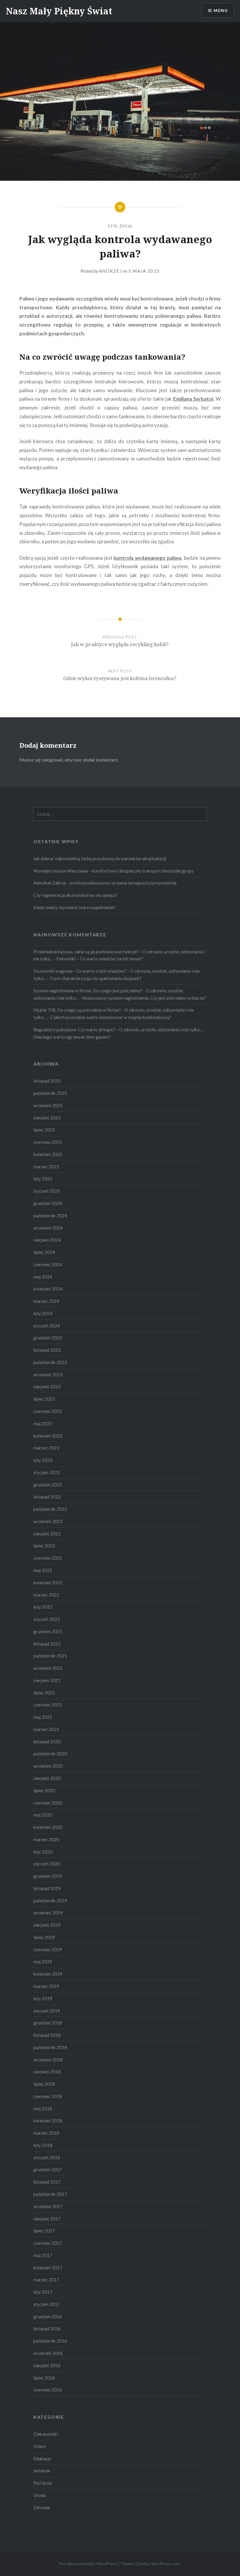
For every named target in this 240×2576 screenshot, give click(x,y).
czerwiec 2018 (48, 2096)
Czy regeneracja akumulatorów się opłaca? (75, 895)
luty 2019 (43, 1998)
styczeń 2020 (47, 1864)
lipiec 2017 (44, 2231)
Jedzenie (42, 2471)
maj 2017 (43, 2255)
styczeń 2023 (47, 1472)
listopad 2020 (47, 1742)
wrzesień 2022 (48, 1521)
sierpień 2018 (47, 2072)
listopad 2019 (47, 1888)
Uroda (40, 2495)
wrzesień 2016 (48, 2353)
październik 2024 (50, 1216)
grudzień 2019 (48, 1876)
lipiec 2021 (44, 1693)
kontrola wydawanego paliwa (147, 558)
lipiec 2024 (44, 1252)
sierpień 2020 (47, 1778)
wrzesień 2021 (48, 1668)
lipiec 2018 (44, 2084)
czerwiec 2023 (48, 1411)
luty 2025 (43, 1179)
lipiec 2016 (44, 2378)
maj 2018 (43, 2109)
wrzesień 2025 (48, 1105)
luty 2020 (43, 1852)
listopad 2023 (47, 1350)
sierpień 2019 (47, 1925)
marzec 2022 (46, 1595)
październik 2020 (50, 1754)
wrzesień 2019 (48, 1913)
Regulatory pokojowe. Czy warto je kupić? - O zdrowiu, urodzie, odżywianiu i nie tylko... (118, 1030)
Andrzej (110, 271)
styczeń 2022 (47, 1619)
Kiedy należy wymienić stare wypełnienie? (74, 907)
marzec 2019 (46, 1986)
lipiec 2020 (44, 1790)
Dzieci (40, 2446)
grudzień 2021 (48, 1631)
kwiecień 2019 (48, 1974)
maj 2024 (43, 1277)
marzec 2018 (46, 2133)
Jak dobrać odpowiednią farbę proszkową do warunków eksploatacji (100, 858)
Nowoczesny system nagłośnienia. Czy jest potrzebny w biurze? (144, 998)
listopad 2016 (47, 2329)
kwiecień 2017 (48, 2268)
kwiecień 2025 (48, 1154)
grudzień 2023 (48, 1338)
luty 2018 (43, 2145)
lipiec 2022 (44, 1546)
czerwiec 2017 (48, 2243)
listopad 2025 (47, 1081)
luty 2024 (43, 1313)
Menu (221, 10)
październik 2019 (50, 1901)
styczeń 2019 (47, 2011)
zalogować (52, 760)
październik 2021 (50, 1656)
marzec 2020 (46, 1839)
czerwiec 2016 (48, 2390)
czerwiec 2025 (48, 1142)
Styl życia (120, 226)
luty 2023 (43, 1460)
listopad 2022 (47, 1497)
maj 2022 (43, 1570)
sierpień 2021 (47, 1680)
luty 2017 (43, 2292)
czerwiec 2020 (48, 1803)
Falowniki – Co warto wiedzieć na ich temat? (100, 959)
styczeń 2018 (47, 2157)
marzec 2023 (46, 1448)
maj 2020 (43, 1815)
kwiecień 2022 (48, 1583)
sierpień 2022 (47, 1534)
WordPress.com (166, 2564)
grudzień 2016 (48, 2316)
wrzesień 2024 (48, 1228)
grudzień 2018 (48, 2023)
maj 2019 (43, 1962)
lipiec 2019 (44, 1937)
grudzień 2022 (48, 1485)
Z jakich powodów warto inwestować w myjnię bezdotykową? (110, 1017)
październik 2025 (50, 1093)
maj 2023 (43, 1423)
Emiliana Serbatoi (193, 399)
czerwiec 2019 (48, 1950)
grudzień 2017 (48, 2169)
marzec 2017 (46, 2280)
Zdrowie (42, 2507)
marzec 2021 (46, 1729)
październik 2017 (50, 2194)
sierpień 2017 (47, 2219)
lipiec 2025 (44, 1130)
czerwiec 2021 (48, 1705)
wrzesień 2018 (48, 2060)
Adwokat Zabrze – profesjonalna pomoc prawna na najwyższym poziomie (105, 883)
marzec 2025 (46, 1167)
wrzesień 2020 (48, 1766)
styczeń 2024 (47, 1326)
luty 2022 (43, 1607)
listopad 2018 (47, 2035)
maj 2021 (43, 1717)
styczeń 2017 (47, 2304)
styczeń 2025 (47, 1191)
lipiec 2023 (44, 1399)
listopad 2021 (47, 1644)
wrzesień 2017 (48, 2206)
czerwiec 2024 (48, 1264)
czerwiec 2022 (48, 1558)
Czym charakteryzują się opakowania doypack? (96, 978)
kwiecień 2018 (48, 2121)
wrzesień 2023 (48, 1375)
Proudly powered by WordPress (88, 2564)
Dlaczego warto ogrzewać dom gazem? (72, 1037)
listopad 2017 (47, 2182)
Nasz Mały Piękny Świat (59, 11)
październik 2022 (50, 1509)
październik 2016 (50, 2341)
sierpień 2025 (47, 1118)
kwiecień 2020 (48, 1827)
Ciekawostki (46, 2434)
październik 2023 (50, 1362)
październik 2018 (50, 2047)
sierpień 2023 (47, 1387)
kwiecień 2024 (48, 1289)
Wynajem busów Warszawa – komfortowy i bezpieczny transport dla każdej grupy (113, 871)
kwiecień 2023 (48, 1436)
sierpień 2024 (47, 1240)
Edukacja (42, 2459)
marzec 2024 (46, 1301)
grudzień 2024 (48, 1203)
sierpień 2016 (47, 2365)
